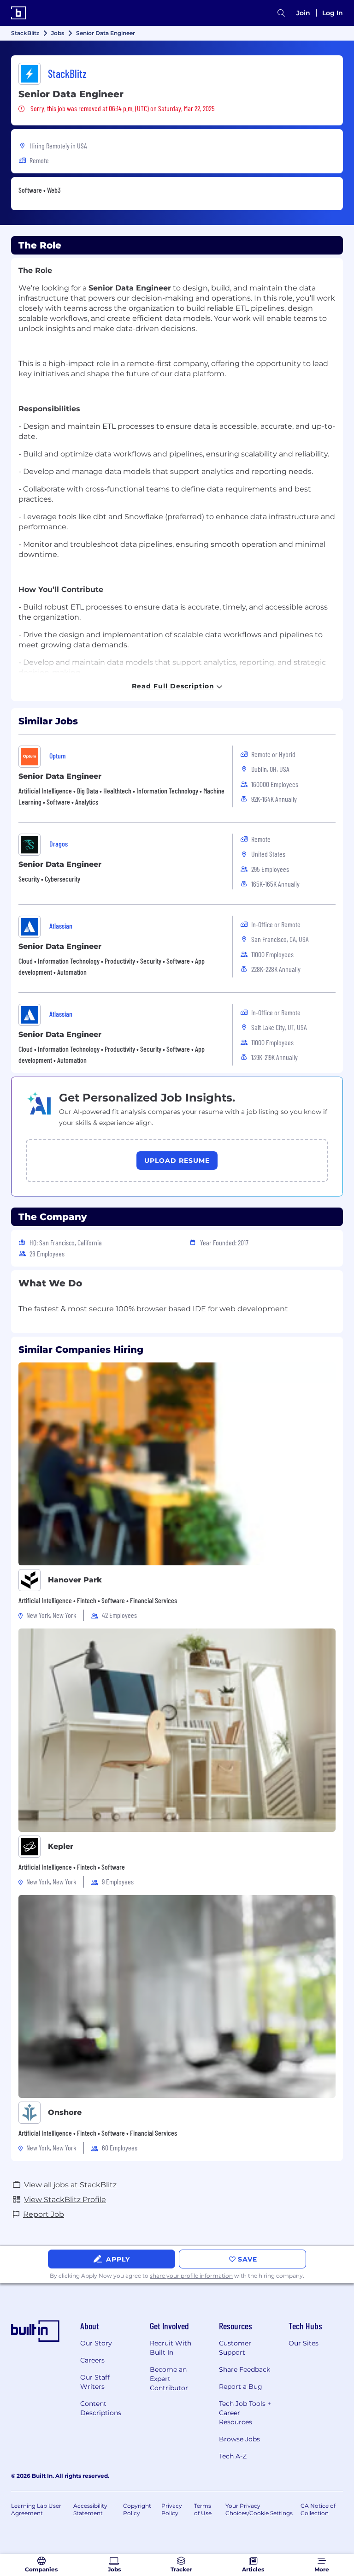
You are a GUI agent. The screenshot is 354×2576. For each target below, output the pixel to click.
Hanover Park (75, 1580)
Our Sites (304, 2343)
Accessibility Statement (90, 2509)
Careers (92, 2360)
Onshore (65, 2112)
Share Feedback (245, 2369)
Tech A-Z (233, 2456)
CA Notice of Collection (318, 2509)
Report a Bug (241, 2387)
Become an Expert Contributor (169, 2379)
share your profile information (191, 2276)
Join (303, 13)
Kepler (61, 1846)
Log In (333, 13)
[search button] (281, 13)
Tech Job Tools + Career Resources (245, 2413)
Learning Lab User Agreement (36, 2509)
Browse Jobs (239, 2439)
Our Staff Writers (95, 2382)
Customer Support (235, 2348)
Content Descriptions (101, 2408)
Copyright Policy (137, 2509)
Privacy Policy (172, 2509)
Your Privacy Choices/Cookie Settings (259, 2509)
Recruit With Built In (171, 2348)
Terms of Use (203, 2509)
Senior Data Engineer (60, 776)
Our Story (96, 2343)
